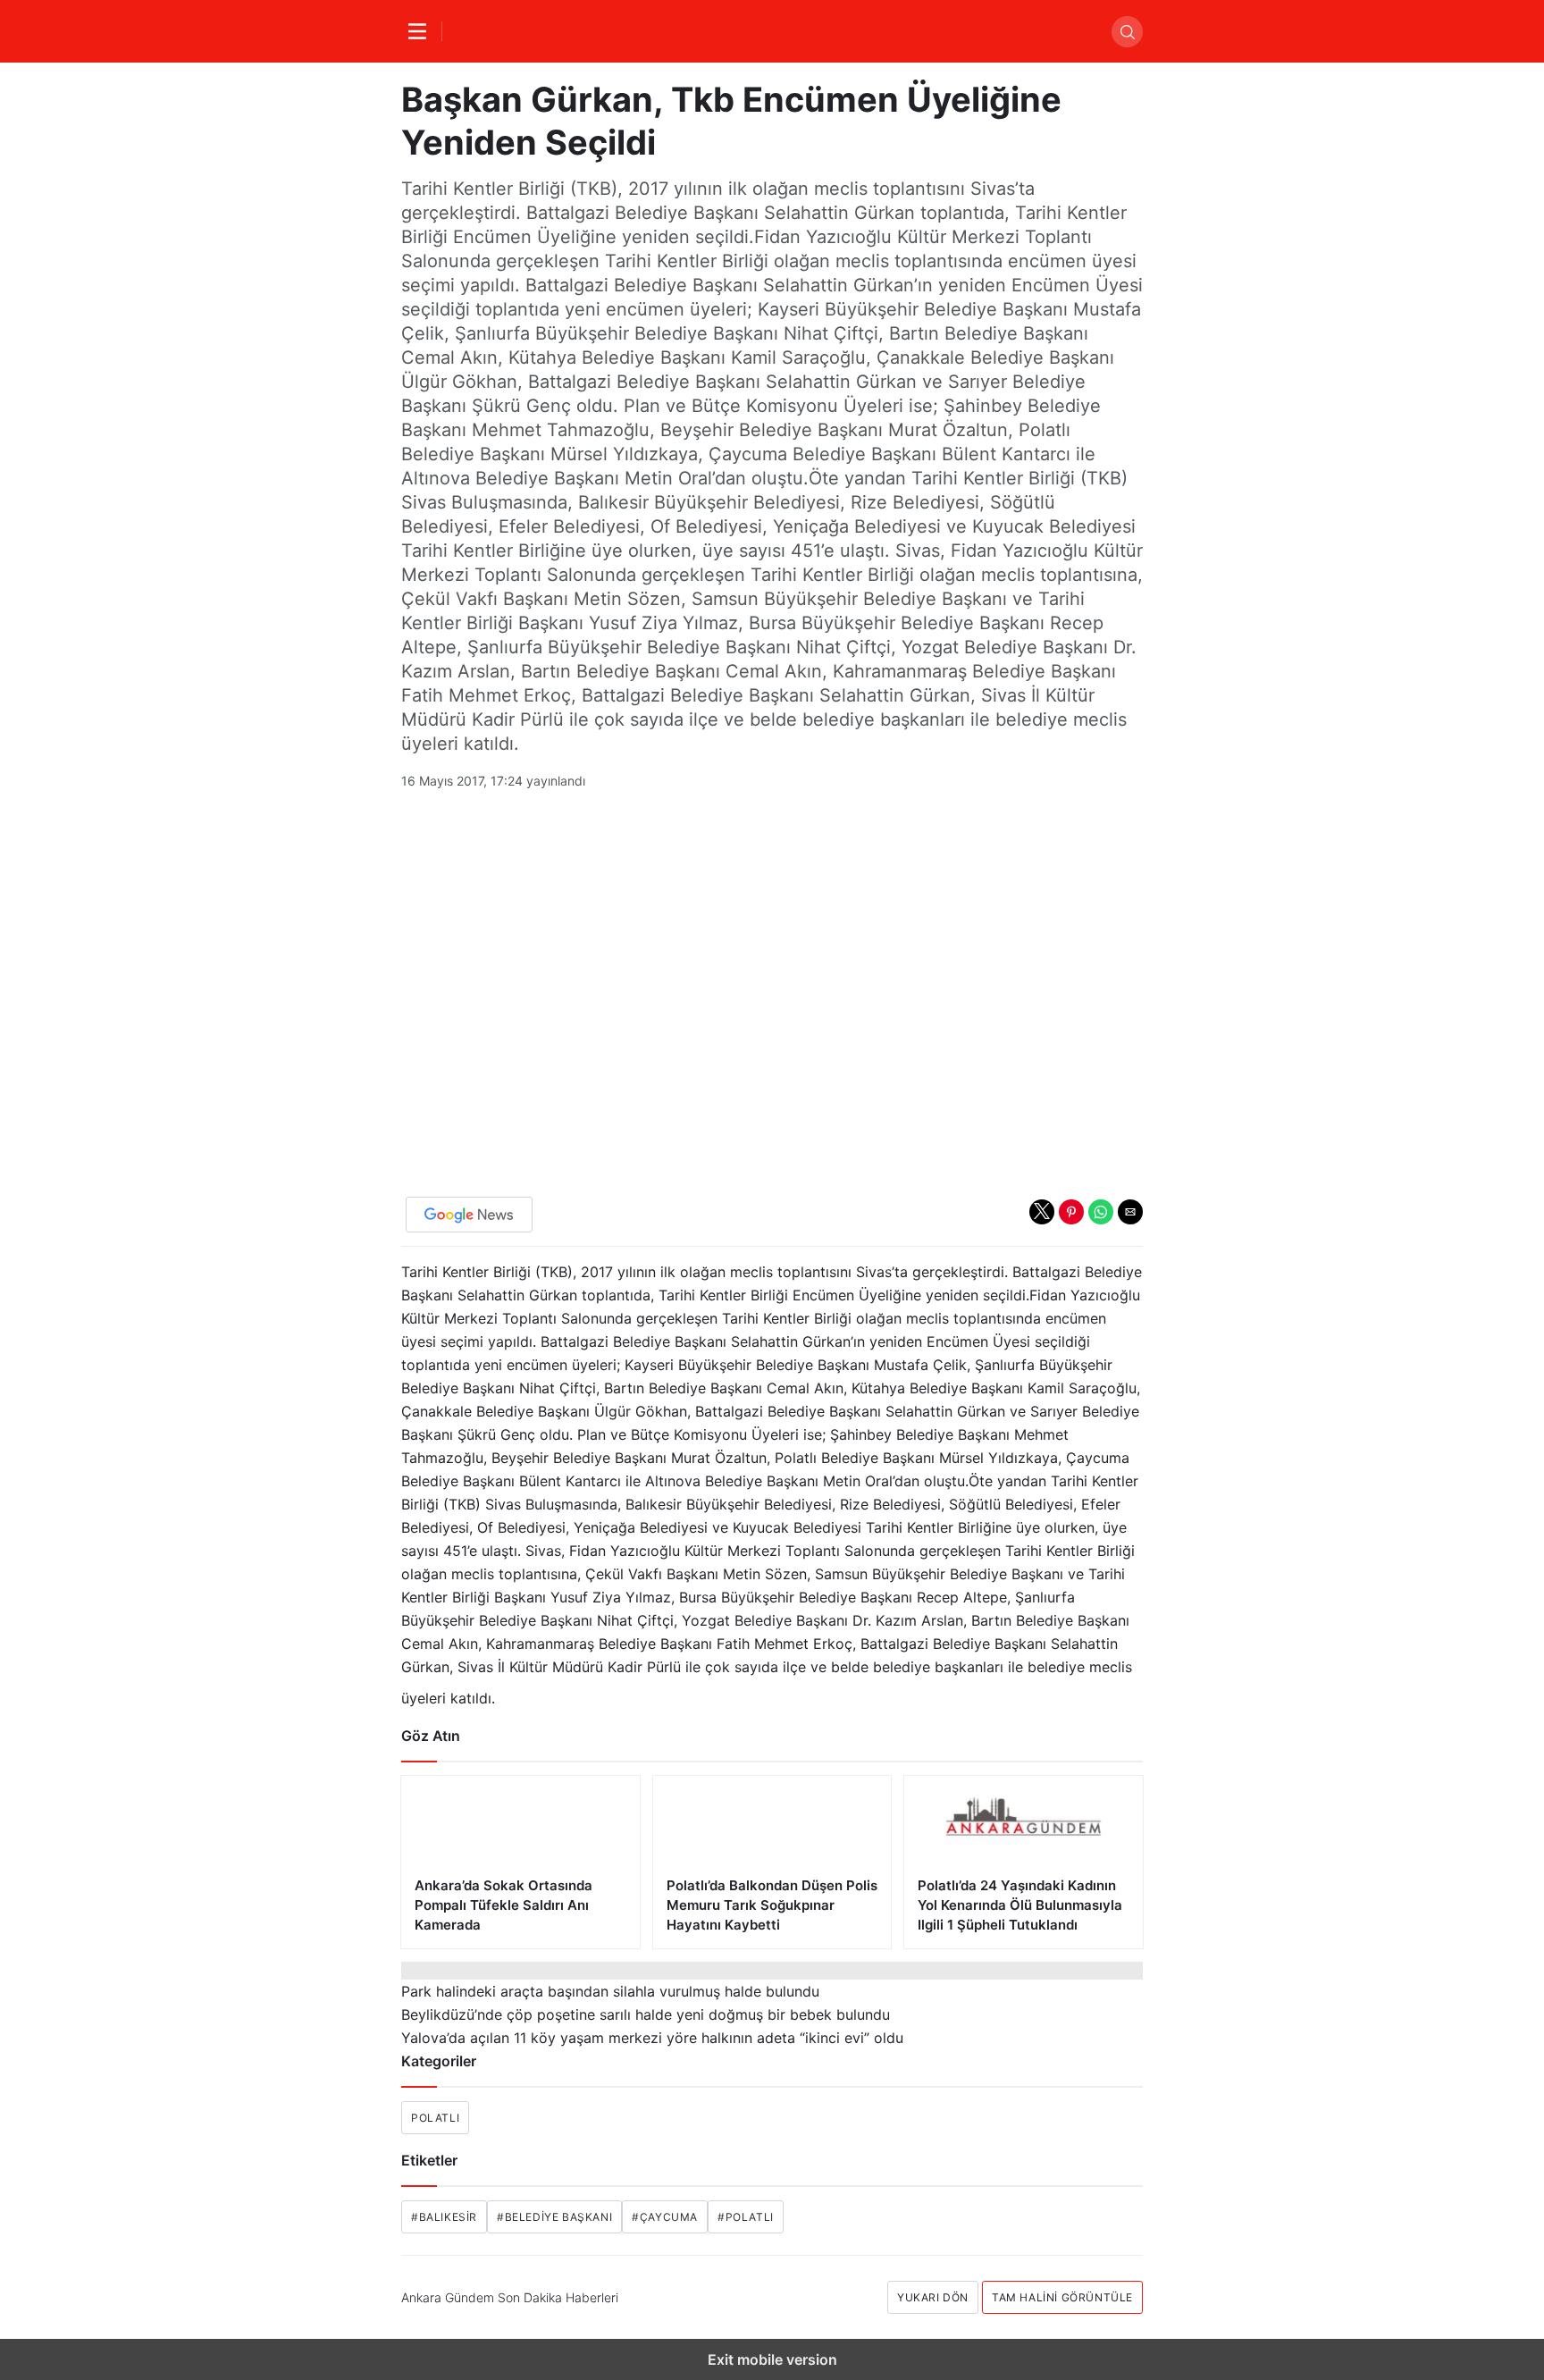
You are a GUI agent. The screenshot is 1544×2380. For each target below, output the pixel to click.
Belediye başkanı (554, 2217)
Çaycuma (665, 2217)
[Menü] (422, 31)
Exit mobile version (772, 2359)
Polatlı (435, 2118)
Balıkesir (444, 2217)
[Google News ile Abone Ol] (469, 1215)
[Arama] (1127, 32)
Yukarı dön (933, 2297)
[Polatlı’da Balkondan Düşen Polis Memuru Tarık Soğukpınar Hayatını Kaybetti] (772, 1862)
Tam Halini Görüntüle (1062, 2297)
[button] (1042, 1212)
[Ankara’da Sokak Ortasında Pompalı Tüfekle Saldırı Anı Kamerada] (520, 1862)
